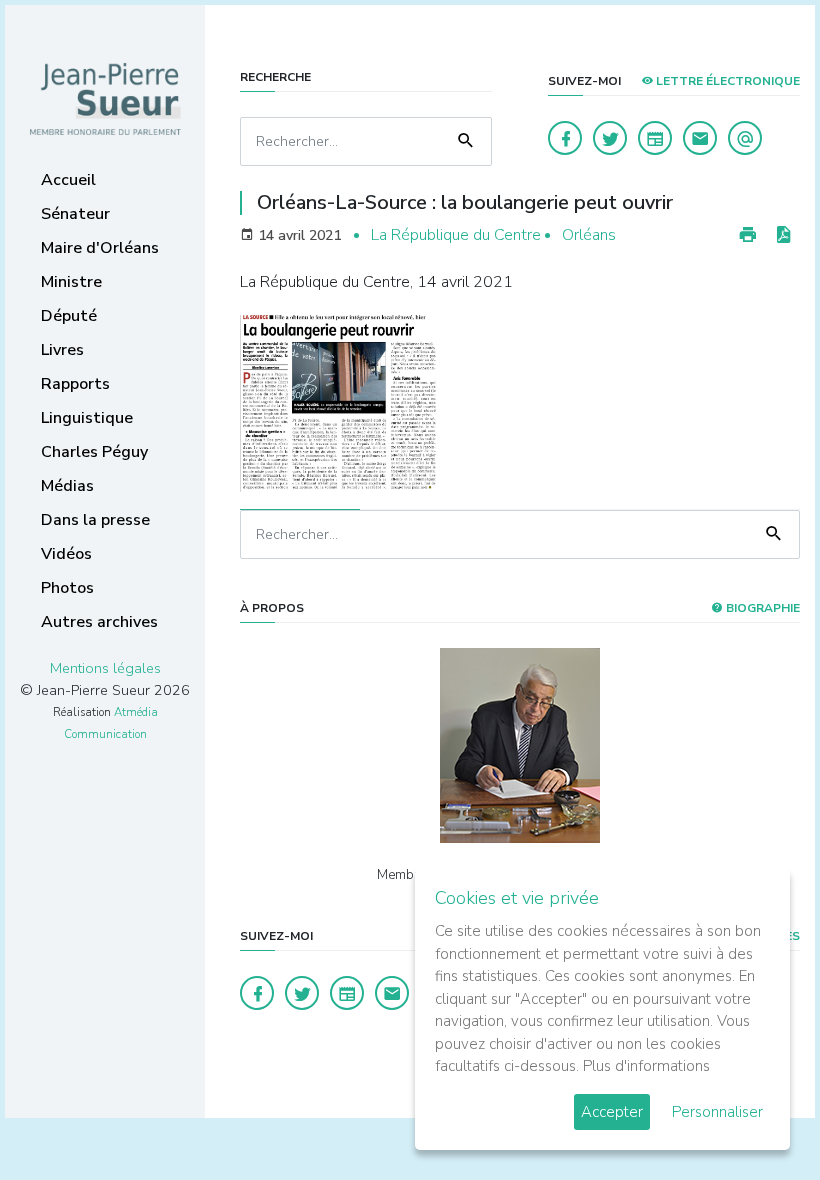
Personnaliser (717, 1112)
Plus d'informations (646, 1066)
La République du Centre (456, 235)
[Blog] (655, 138)
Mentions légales (105, 668)
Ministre (71, 282)
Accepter (612, 1112)
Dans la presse (95, 520)
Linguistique (87, 418)
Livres (62, 350)
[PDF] (783, 235)
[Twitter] (610, 138)
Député (69, 316)
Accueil (68, 180)
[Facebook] (565, 138)
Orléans (589, 235)
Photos (67, 588)
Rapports (75, 384)
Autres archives (99, 622)
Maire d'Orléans (100, 248)
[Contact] (700, 138)
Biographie (761, 608)
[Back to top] (758, 1118)
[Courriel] (745, 138)
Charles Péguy (94, 452)
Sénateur (75, 214)
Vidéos (66, 554)
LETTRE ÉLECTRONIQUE (726, 81)
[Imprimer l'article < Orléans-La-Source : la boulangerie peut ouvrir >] (748, 235)
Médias (67, 486)
